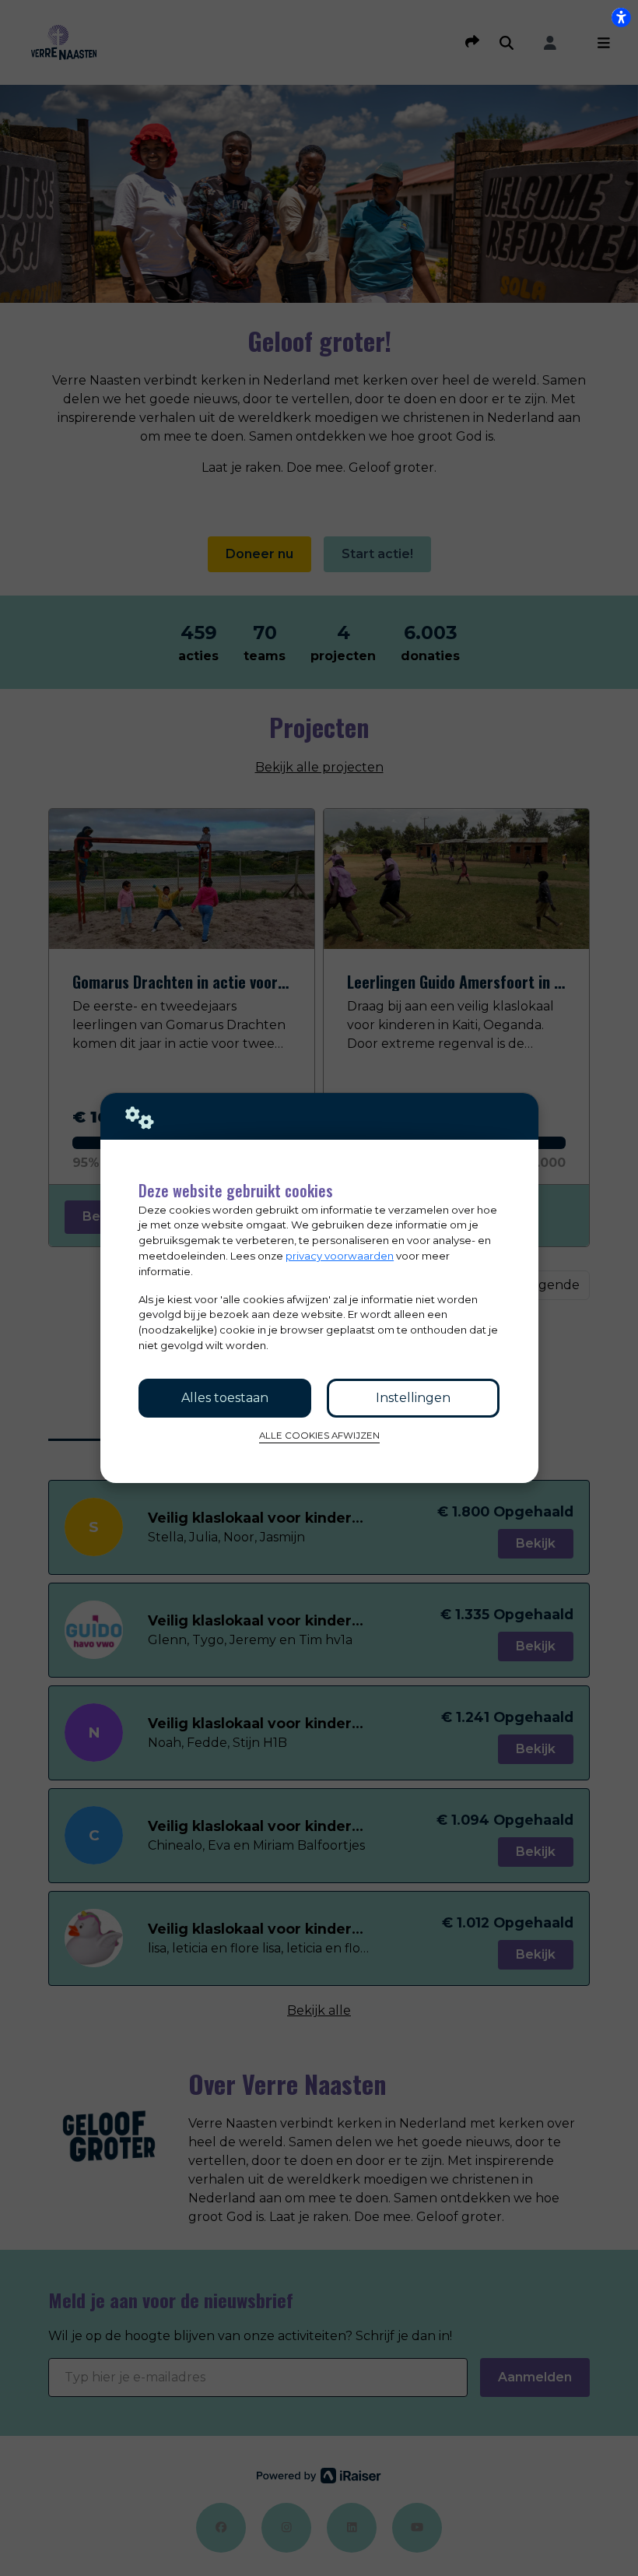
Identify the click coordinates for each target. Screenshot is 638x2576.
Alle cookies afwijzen (319, 1436)
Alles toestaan (225, 1398)
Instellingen (413, 1398)
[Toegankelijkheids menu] (621, 17)
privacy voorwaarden (340, 1256)
